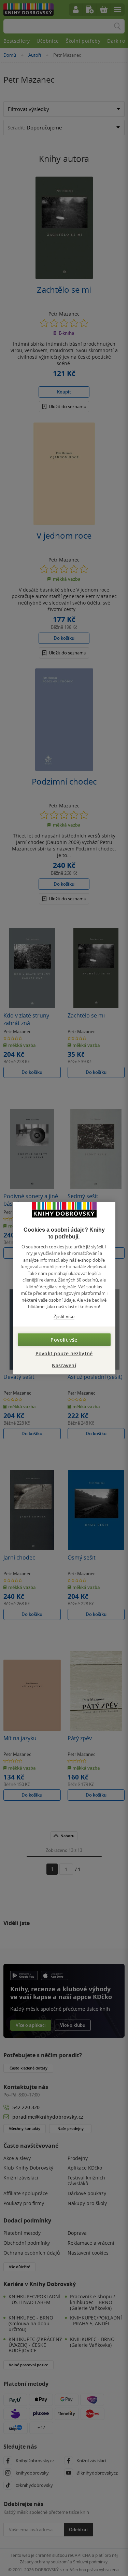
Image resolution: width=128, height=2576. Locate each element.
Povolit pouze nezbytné (64, 1353)
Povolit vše (64, 1340)
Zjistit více (64, 1316)
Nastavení (64, 1365)
